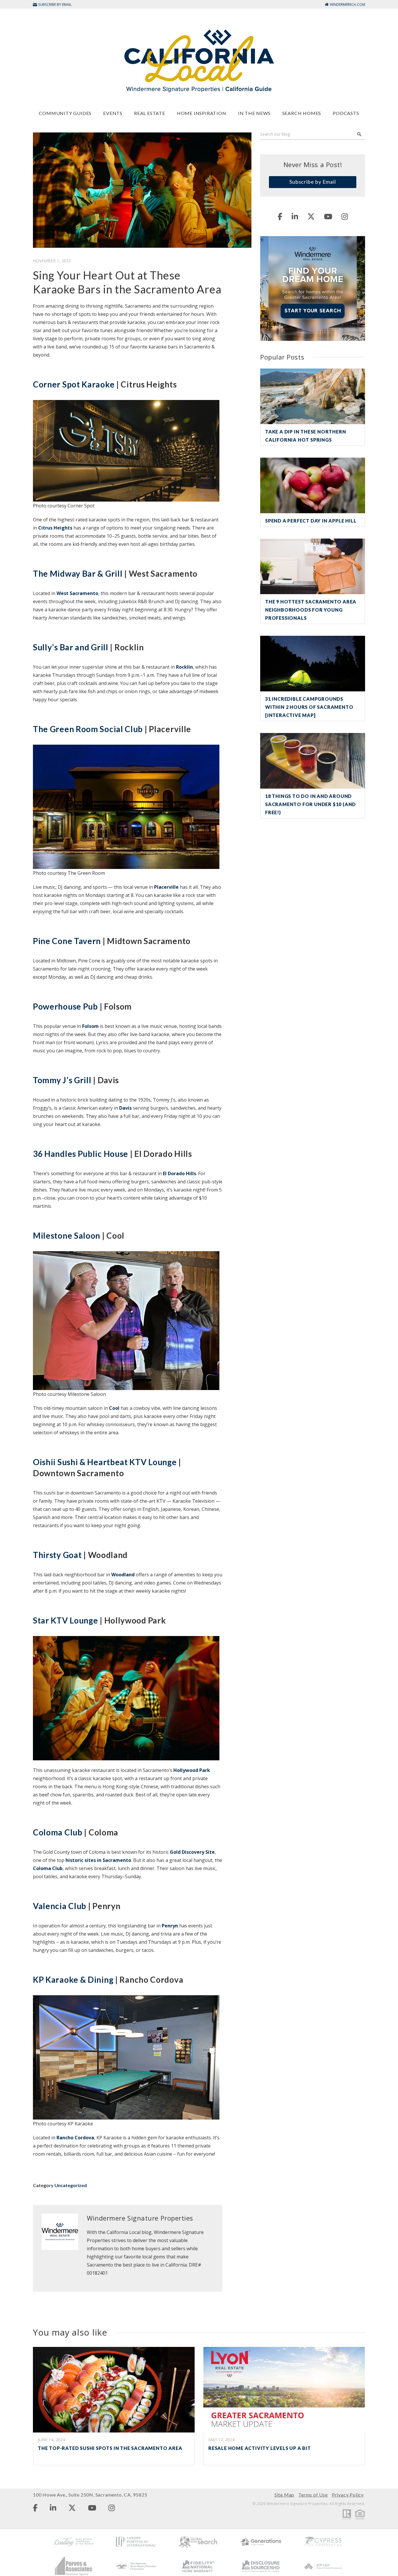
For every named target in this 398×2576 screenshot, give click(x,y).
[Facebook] (280, 216)
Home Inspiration (202, 113)
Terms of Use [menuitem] (313, 2495)
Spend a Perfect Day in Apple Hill (311, 521)
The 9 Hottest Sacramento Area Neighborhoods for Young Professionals (311, 610)
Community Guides (65, 113)
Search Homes (302, 113)
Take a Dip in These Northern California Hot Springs (305, 436)
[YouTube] (328, 216)
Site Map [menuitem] (284, 2495)
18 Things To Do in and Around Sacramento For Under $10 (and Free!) (310, 804)
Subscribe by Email (313, 182)
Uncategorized (71, 2185)
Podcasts (346, 113)
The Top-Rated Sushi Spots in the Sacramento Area (110, 2448)
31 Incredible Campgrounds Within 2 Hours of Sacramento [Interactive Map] (309, 707)
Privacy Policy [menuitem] (348, 2495)
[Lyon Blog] (199, 60)
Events (113, 113)
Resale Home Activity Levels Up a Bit (260, 2448)
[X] (311, 216)
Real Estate (150, 113)
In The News (254, 113)
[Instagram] (345, 216)
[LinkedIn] (295, 216)
